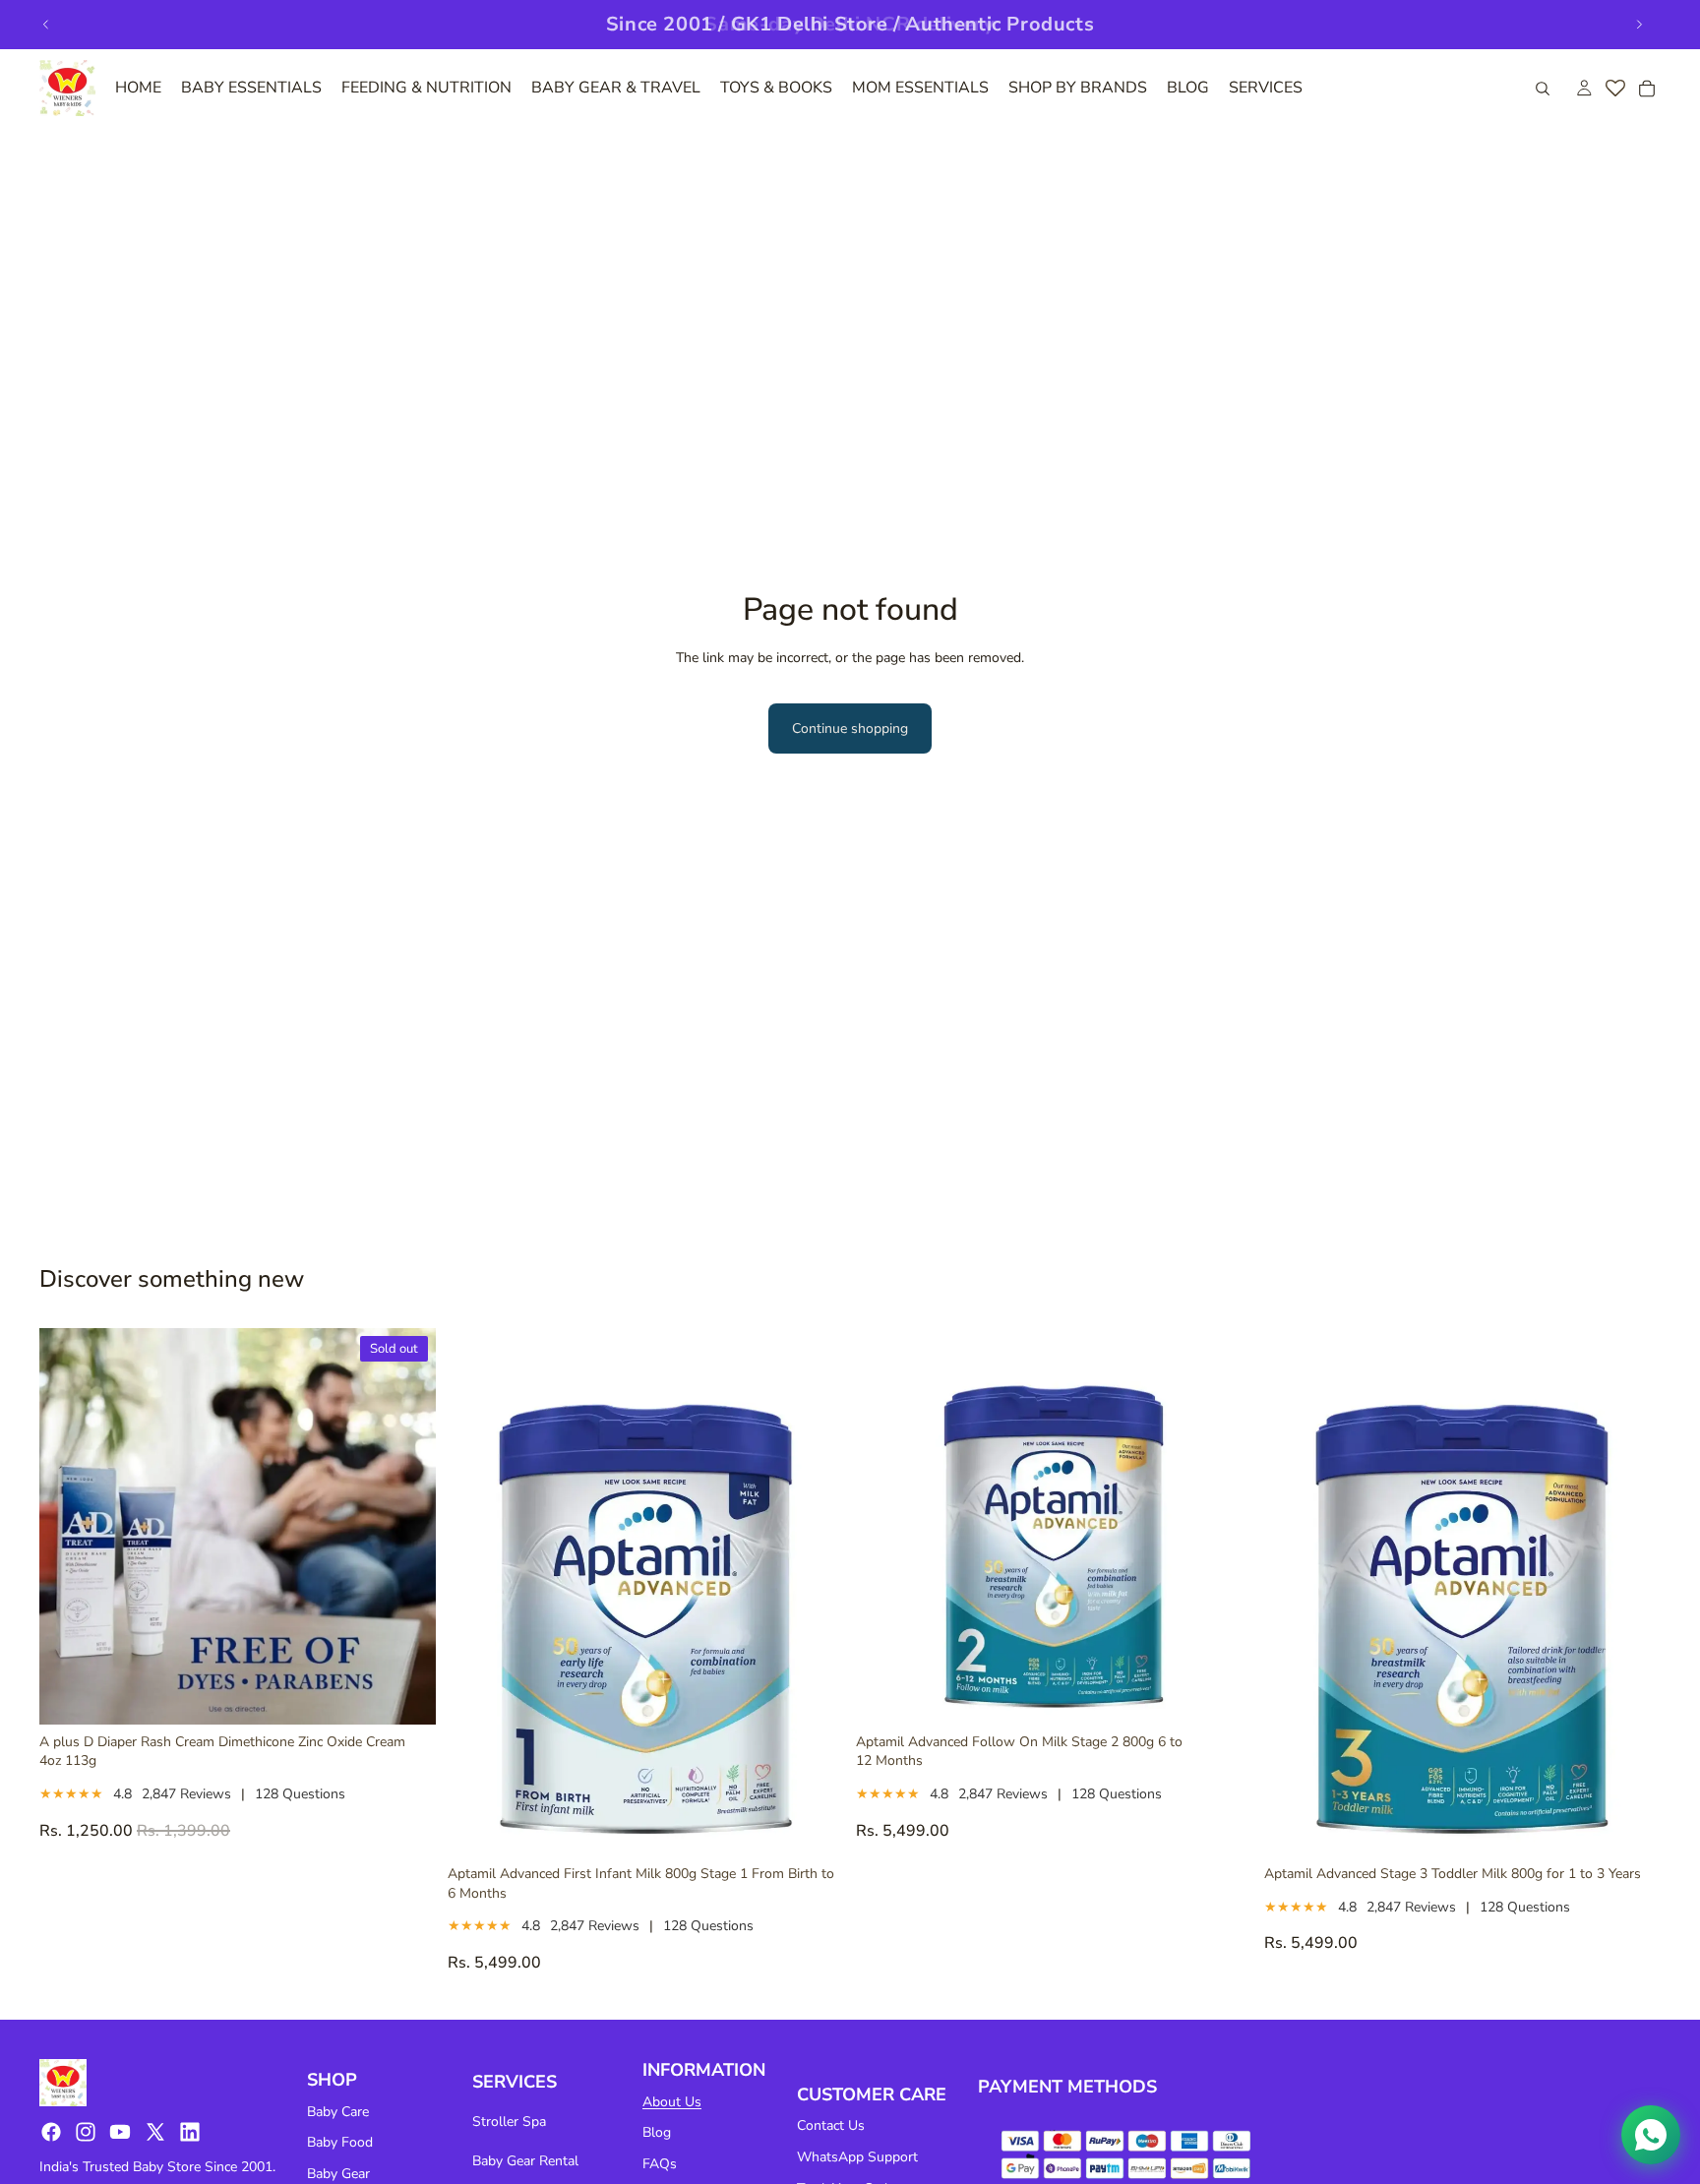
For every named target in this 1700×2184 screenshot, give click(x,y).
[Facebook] (51, 2132)
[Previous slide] (46, 25)
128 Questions (300, 1794)
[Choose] (814, 1826)
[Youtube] (120, 2132)
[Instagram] (86, 2132)
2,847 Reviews (186, 1794)
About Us (672, 2102)
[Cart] (1647, 89)
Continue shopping (850, 728)
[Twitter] (155, 2132)
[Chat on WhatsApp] (1651, 2135)
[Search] (1543, 89)
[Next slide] (1639, 25)
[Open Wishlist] (1615, 89)
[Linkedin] (190, 2132)
